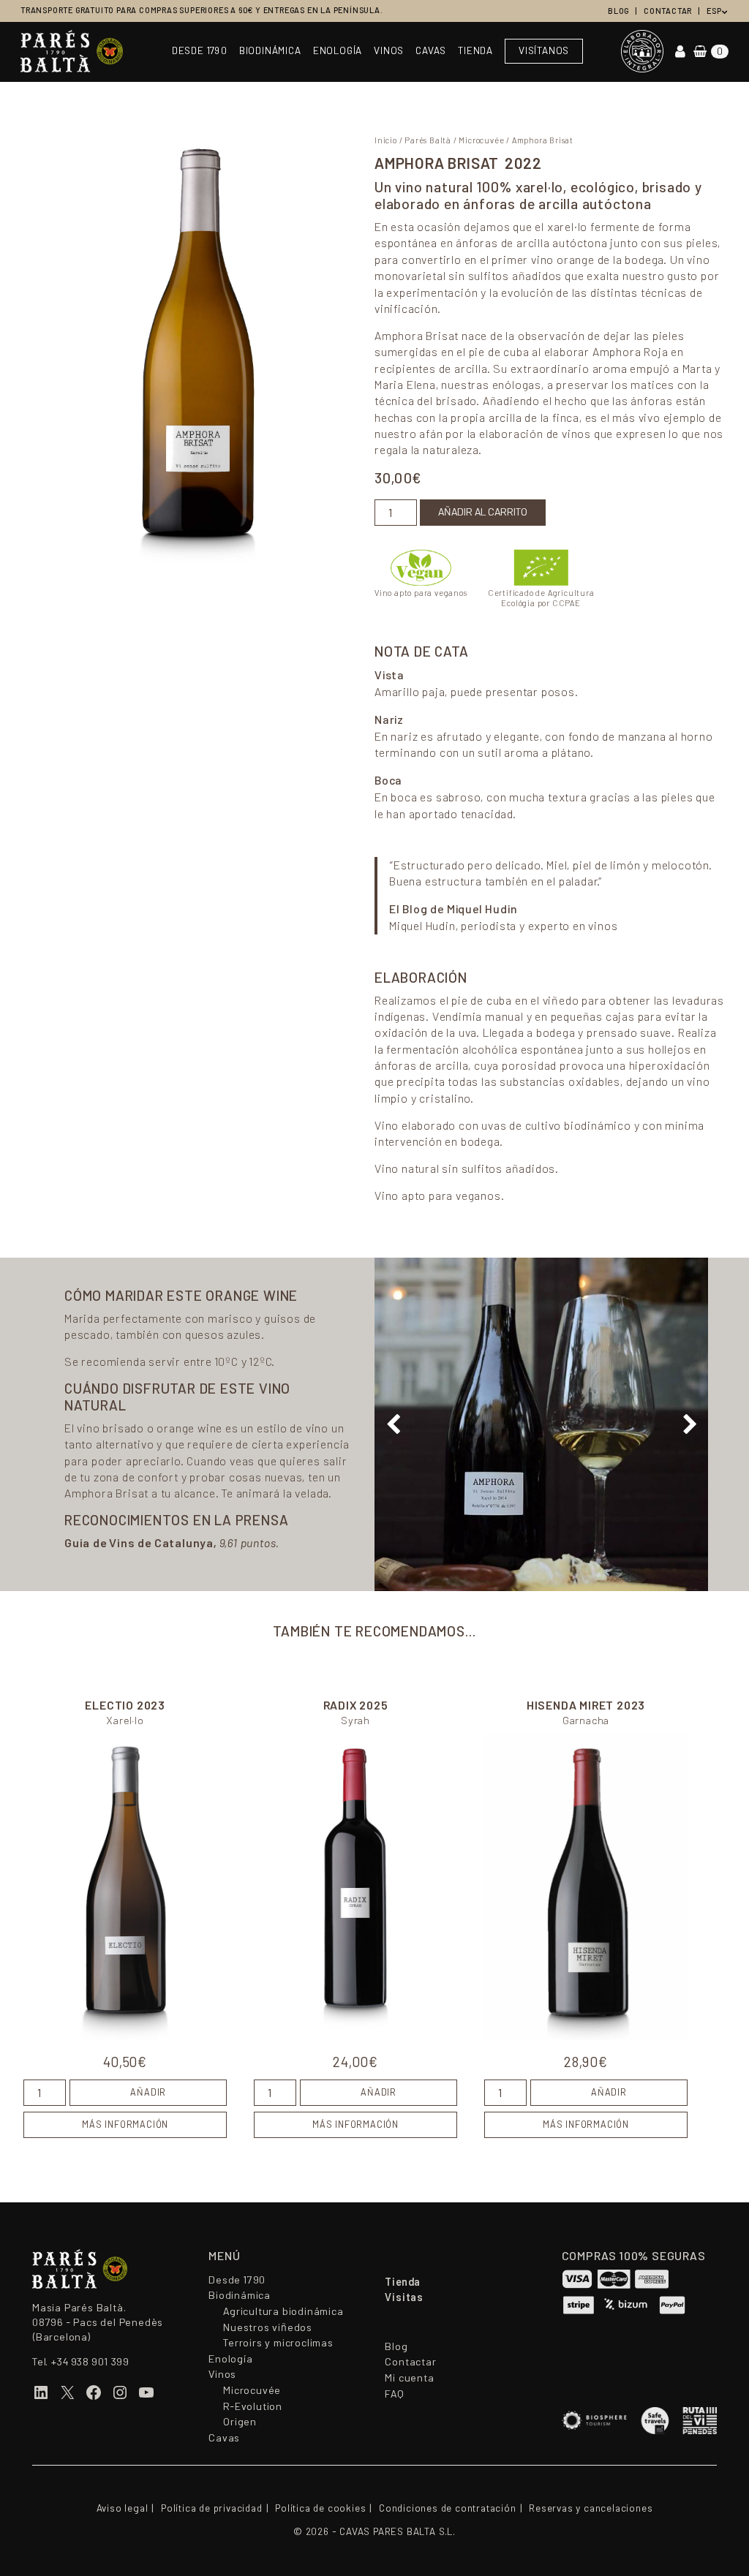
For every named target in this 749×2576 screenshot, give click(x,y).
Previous (393, 1424)
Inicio (386, 140)
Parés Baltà (428, 140)
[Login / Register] (680, 52)
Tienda (475, 51)
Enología (338, 51)
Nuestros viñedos (268, 2327)
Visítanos (544, 51)
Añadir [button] (148, 2093)
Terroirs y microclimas (278, 2343)
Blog (618, 11)
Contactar (668, 11)
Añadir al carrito (483, 512)
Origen (240, 2422)
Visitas (404, 2297)
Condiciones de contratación (448, 2508)
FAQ (394, 2394)
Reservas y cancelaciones (591, 2508)
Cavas (431, 51)
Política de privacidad (212, 2508)
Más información (125, 2125)
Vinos (389, 51)
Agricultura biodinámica (283, 2311)
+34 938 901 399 (90, 2362)
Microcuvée (481, 140)
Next (690, 1424)
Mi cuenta (409, 2378)
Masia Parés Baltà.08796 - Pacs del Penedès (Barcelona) (98, 2322)
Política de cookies (320, 2508)
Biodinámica (270, 51)
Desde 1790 (200, 51)
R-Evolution (253, 2406)
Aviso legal (123, 2508)
